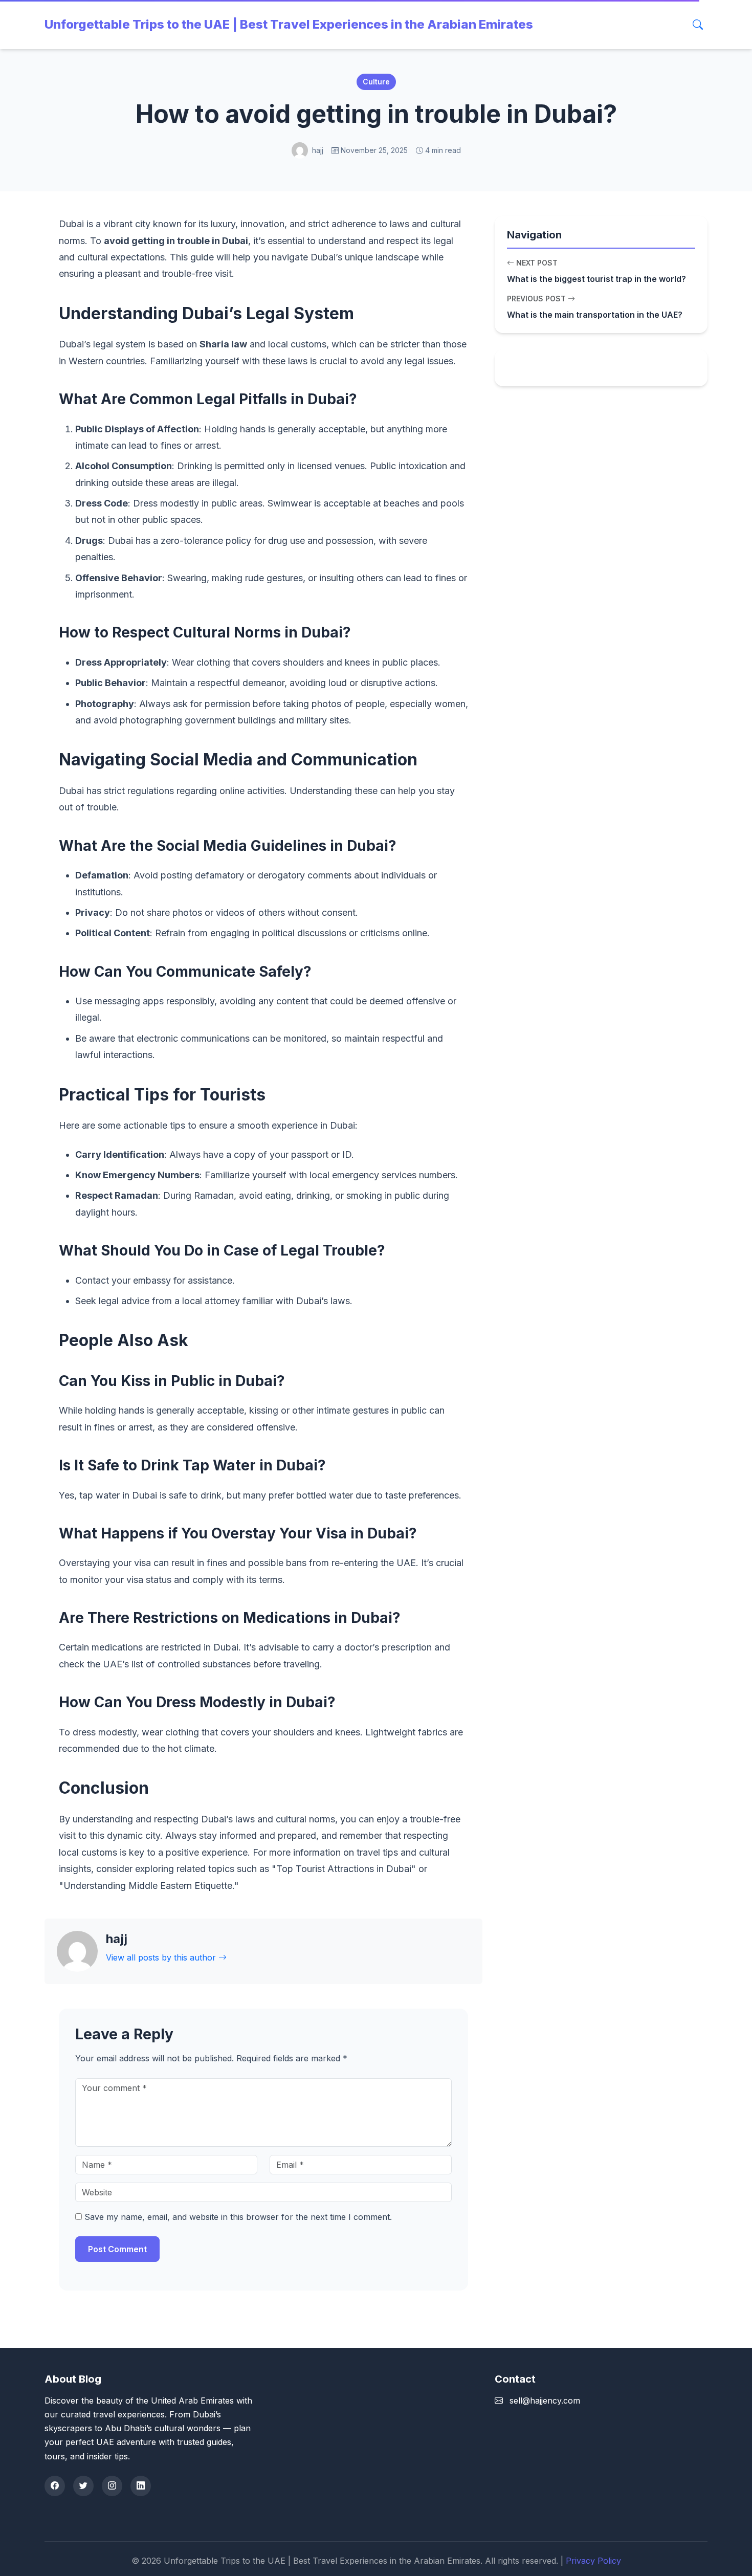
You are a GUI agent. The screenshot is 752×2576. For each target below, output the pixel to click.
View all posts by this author (162, 1957)
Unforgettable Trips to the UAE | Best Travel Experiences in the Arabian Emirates (289, 24)
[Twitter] (83, 2486)
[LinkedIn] (141, 2486)
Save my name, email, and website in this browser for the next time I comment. (238, 2217)
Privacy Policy (593, 2561)
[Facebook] (55, 2486)
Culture (376, 82)
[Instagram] (112, 2486)
